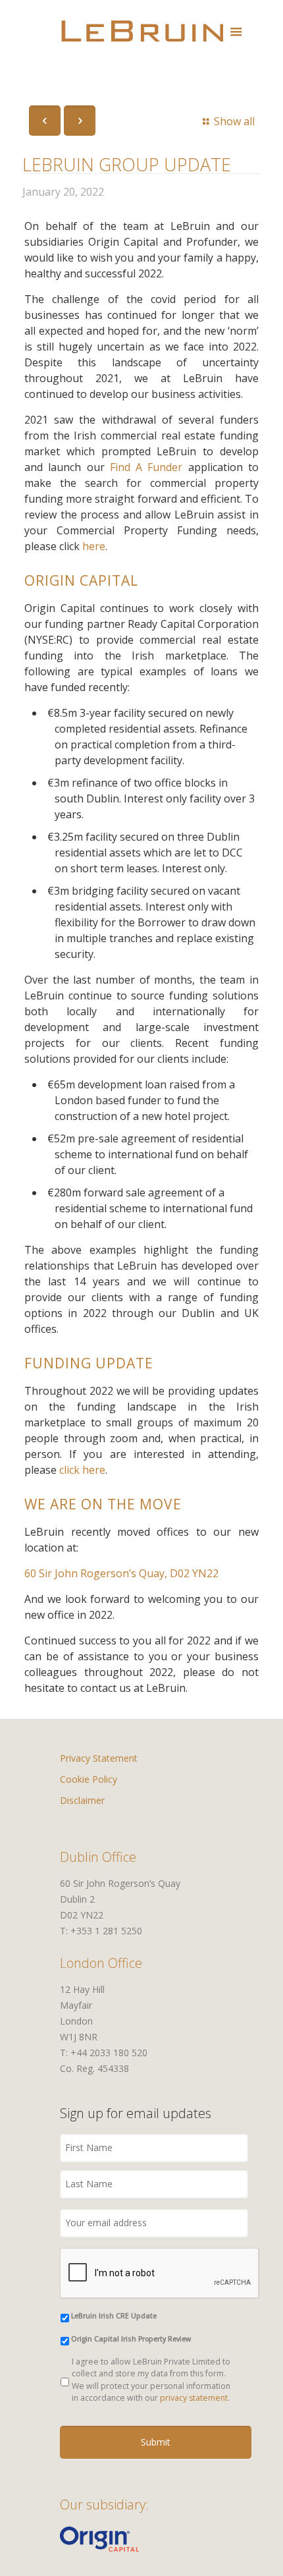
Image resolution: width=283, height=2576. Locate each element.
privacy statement (194, 2398)
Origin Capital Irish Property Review (131, 2339)
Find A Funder (146, 467)
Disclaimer (82, 1800)
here (94, 546)
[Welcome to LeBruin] (142, 30)
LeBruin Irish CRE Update (114, 2316)
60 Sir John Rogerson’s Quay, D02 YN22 (121, 1573)
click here (82, 1470)
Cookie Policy (89, 1779)
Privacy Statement (99, 1758)
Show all (234, 121)
